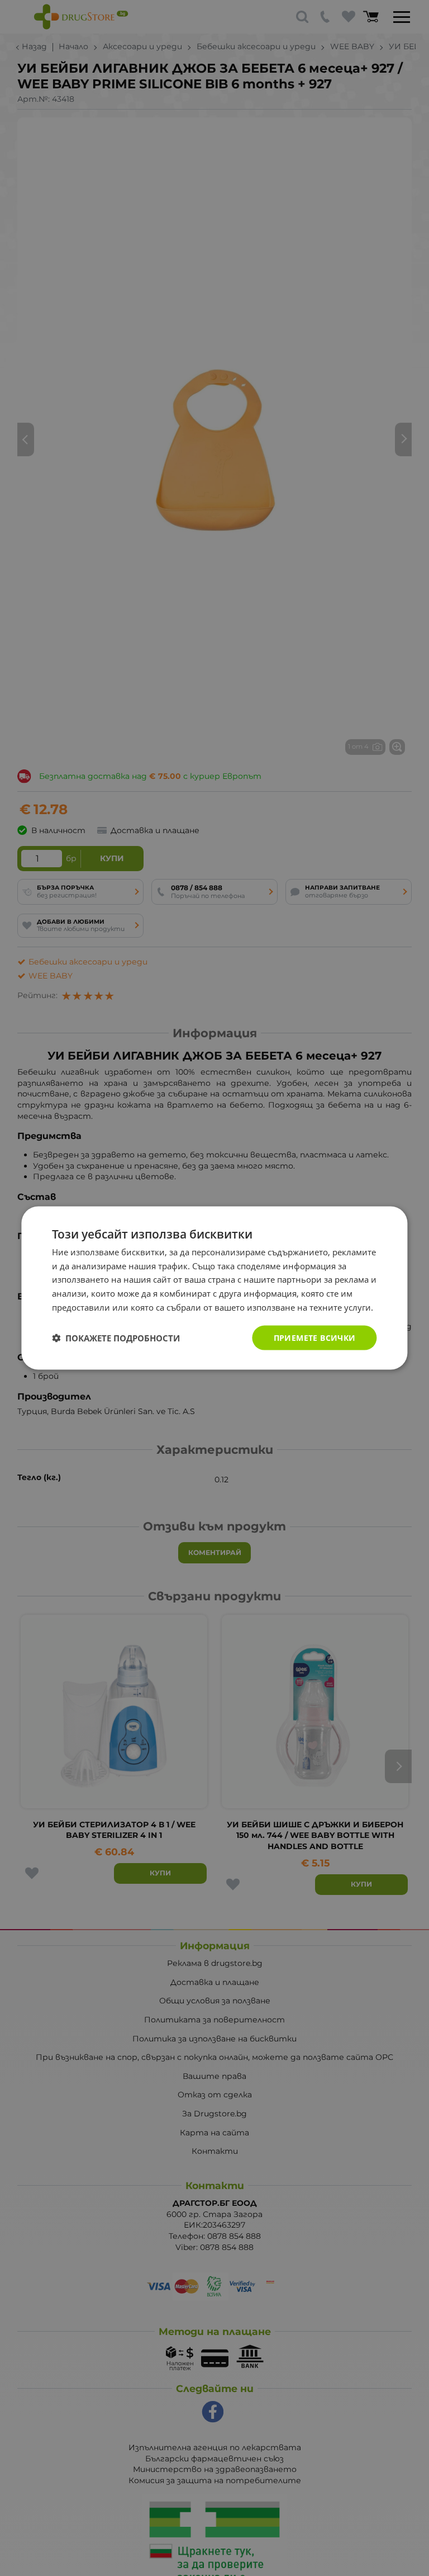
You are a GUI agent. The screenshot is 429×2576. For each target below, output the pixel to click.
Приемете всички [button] (315, 1337)
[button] (116, 1338)
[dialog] (214, 1288)
